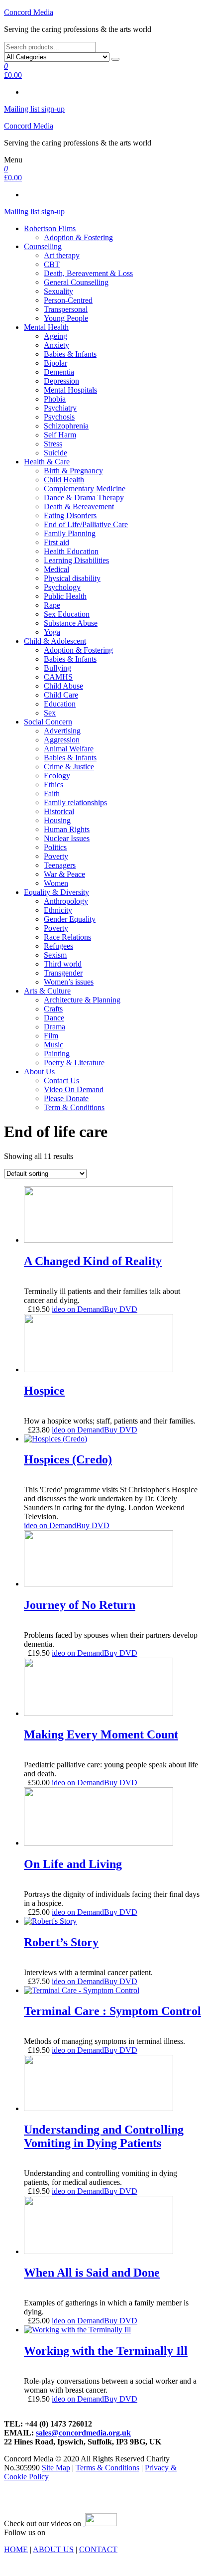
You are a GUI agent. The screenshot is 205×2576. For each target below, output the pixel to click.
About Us (39, 1072)
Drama (54, 1027)
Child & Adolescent (55, 641)
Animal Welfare (69, 749)
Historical (59, 811)
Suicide (55, 453)
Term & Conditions (74, 1107)
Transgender (63, 973)
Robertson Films (50, 228)
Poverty (56, 856)
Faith (52, 793)
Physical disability (72, 578)
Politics (55, 847)
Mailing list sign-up (34, 109)
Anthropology (66, 901)
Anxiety (56, 345)
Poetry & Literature (74, 1063)
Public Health (65, 596)
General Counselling (76, 282)
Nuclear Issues (67, 838)
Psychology (62, 587)
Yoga (52, 632)
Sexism (55, 955)
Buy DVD (121, 1309)
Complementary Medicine (85, 489)
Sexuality (58, 291)
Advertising (62, 731)
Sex (50, 713)
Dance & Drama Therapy (84, 498)
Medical (56, 569)
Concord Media (29, 12)
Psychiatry (60, 408)
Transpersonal (66, 309)
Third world (63, 964)
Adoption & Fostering (78, 237)
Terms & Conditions (107, 2468)
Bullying (57, 668)
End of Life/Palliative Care (86, 524)
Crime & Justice (69, 767)
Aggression (62, 740)
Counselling (43, 246)
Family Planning (70, 533)
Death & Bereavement (79, 506)
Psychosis (59, 417)
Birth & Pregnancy (73, 471)
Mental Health (46, 327)
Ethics (53, 785)
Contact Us (61, 1080)
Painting (57, 1054)
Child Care (61, 695)
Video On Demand (74, 1089)
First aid (56, 542)
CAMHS (58, 677)
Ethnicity (58, 910)
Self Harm (60, 435)
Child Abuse (63, 686)
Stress (53, 444)
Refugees (58, 946)
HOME (16, 2549)
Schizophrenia (66, 426)
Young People (66, 318)
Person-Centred (68, 300)
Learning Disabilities (76, 560)
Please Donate (66, 1098)
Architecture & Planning (82, 1000)
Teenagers (60, 865)
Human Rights (67, 829)
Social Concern (48, 722)
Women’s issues (69, 982)
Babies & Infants (70, 354)
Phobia (55, 399)
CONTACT (98, 2549)
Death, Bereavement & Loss (88, 273)
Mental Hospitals (70, 390)
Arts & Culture (47, 991)
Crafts (53, 1009)
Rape (52, 605)
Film (51, 1036)
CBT (52, 264)
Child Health (64, 480)
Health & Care (47, 462)
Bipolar (55, 363)
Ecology (57, 776)
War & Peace (64, 874)
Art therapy (62, 255)
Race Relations (67, 937)
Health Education (71, 551)
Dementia (59, 372)
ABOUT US (53, 2549)
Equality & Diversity (56, 892)
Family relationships (75, 802)
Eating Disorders (70, 515)
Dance (54, 1018)
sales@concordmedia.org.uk (83, 2433)
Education (60, 704)
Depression (61, 381)
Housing (57, 820)
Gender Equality (70, 919)
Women (56, 883)
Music (53, 1045)
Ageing (55, 336)
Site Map (56, 2468)
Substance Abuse (71, 623)
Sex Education (67, 614)
